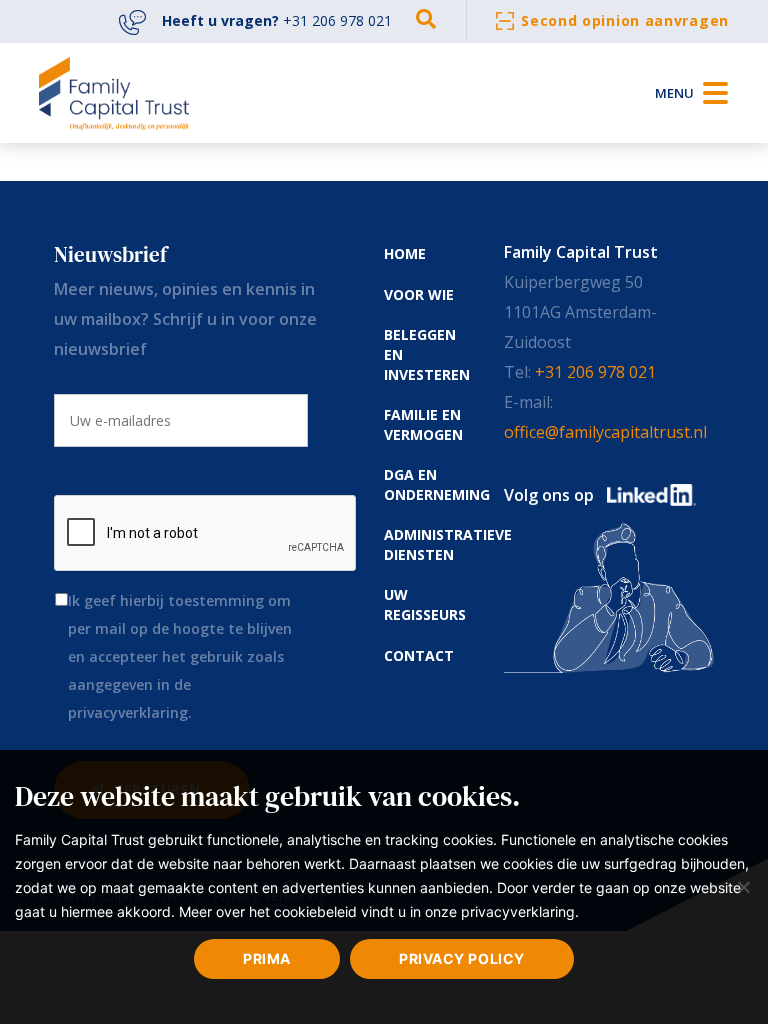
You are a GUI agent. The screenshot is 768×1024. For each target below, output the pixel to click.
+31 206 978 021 (595, 372)
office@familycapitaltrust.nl (605, 432)
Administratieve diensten (448, 544)
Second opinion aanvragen (625, 20)
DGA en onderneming (437, 484)
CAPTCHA (87, 463)
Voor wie (419, 294)
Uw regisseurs (425, 604)
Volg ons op (549, 495)
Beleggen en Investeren (427, 354)
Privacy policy (462, 958)
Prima (267, 958)
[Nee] (743, 887)
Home (405, 253)
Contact (419, 655)
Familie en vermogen (423, 424)
